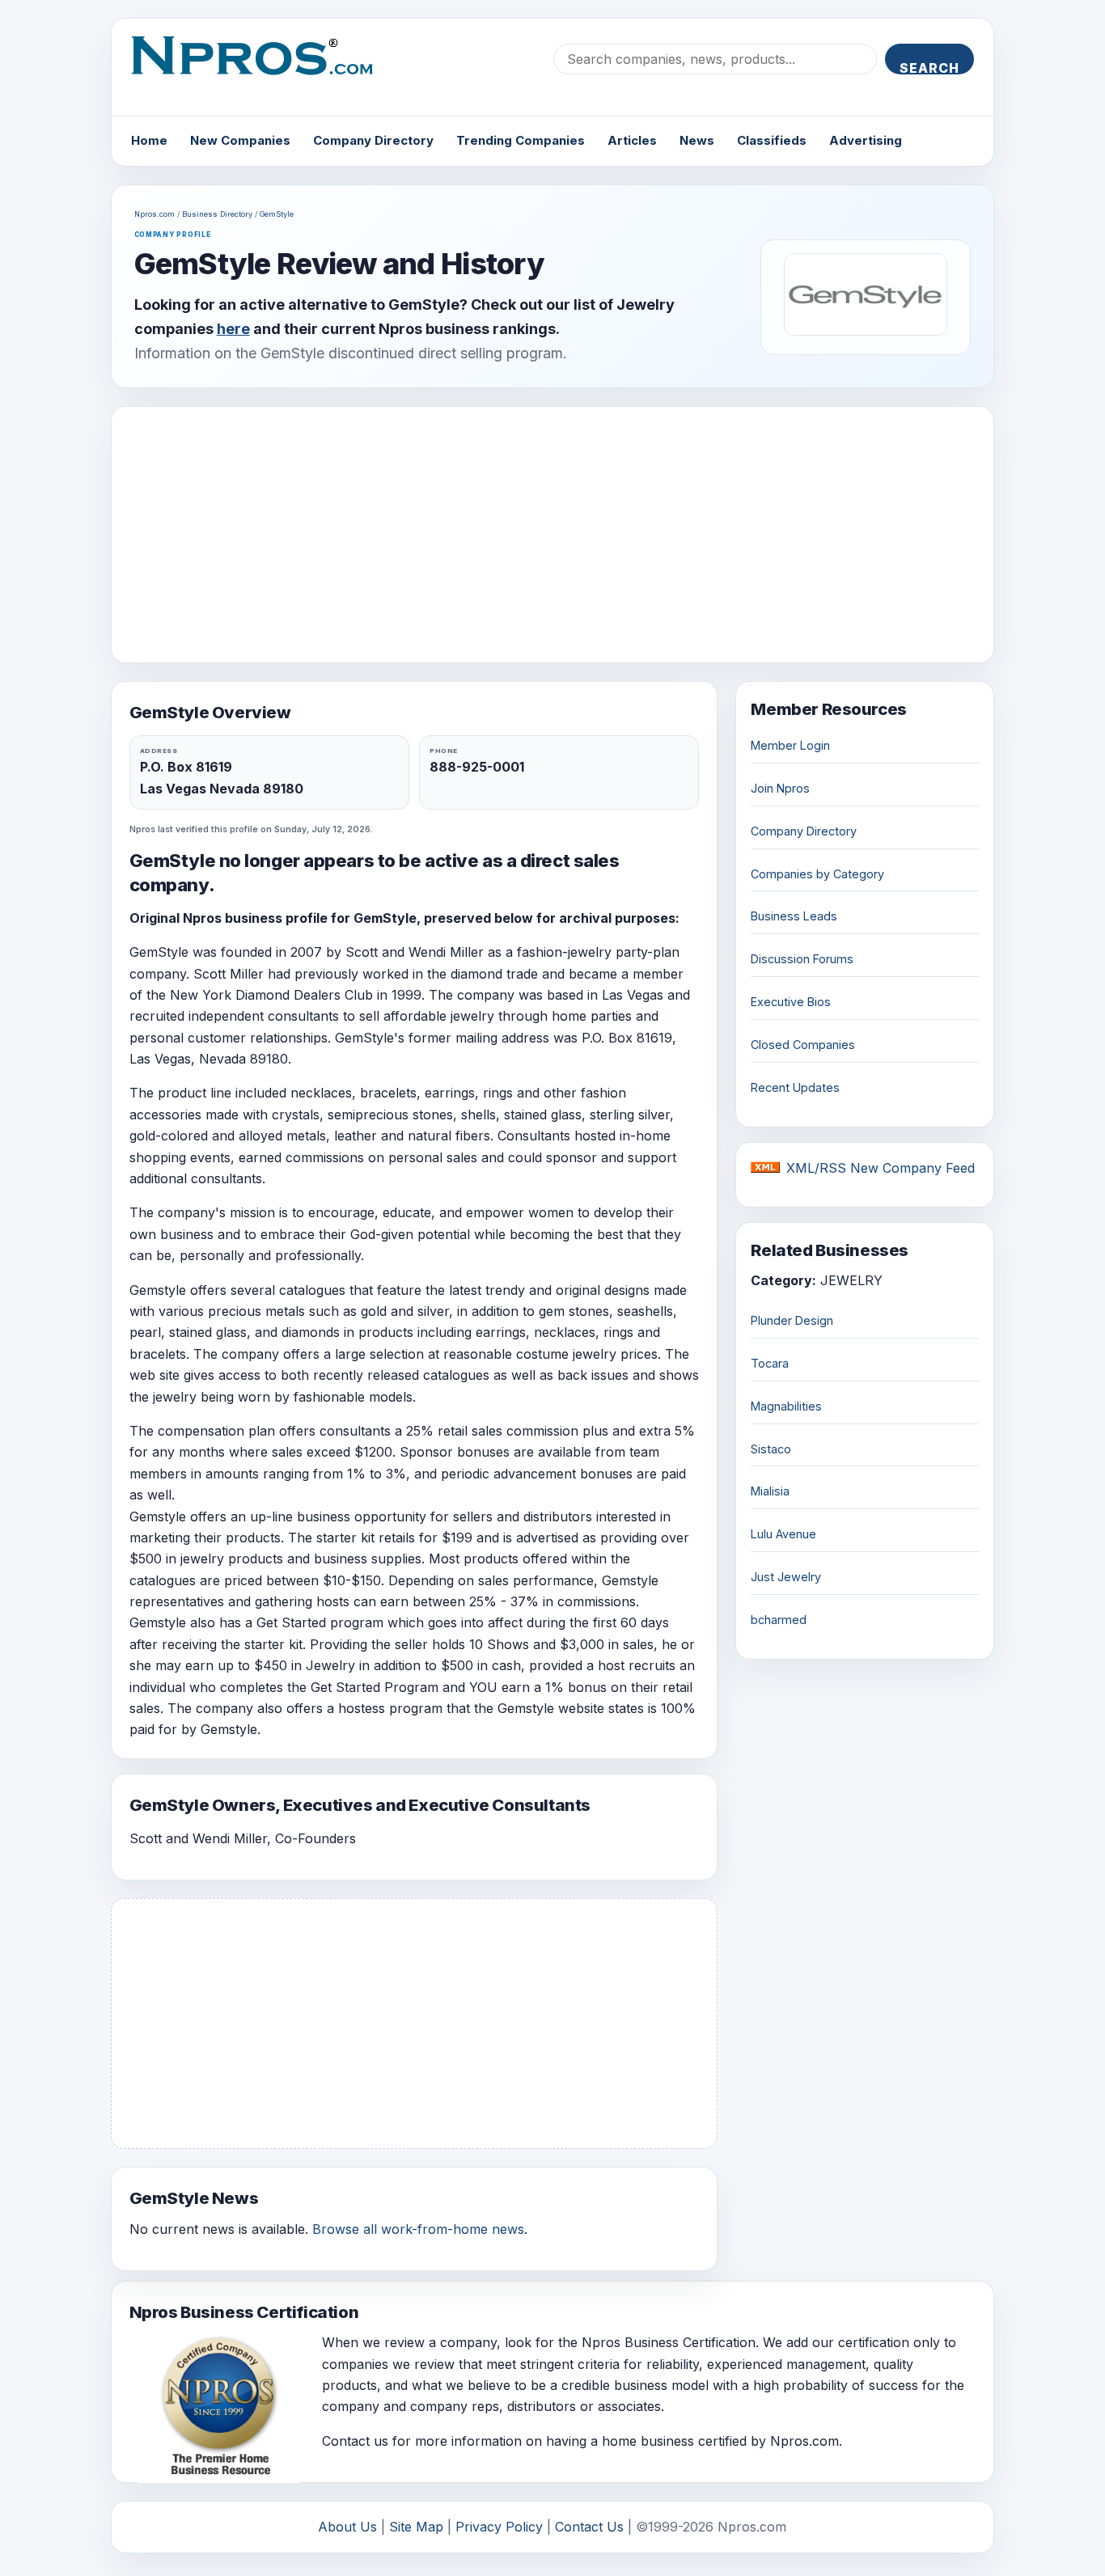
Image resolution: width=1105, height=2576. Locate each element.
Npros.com (155, 214)
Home (149, 140)
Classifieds (772, 140)
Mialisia (770, 1491)
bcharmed (779, 1620)
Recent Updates (795, 1087)
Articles (632, 140)
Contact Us (589, 2527)
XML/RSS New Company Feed (881, 1168)
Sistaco (771, 1449)
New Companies (240, 140)
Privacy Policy (499, 2527)
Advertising (866, 140)
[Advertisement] (553, 535)
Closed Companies (803, 1045)
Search (929, 67)
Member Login (790, 745)
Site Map (416, 2527)
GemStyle (277, 214)
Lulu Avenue (783, 1534)
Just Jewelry (786, 1577)
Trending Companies (521, 140)
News (697, 140)
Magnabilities (786, 1406)
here (233, 329)
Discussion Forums (802, 959)
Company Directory (373, 140)
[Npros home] (264, 69)
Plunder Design (792, 1320)
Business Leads (794, 916)
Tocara (770, 1363)
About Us (347, 2527)
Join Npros (780, 788)
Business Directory (217, 214)
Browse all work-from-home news (418, 2229)
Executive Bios (791, 1002)
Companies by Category (817, 874)
